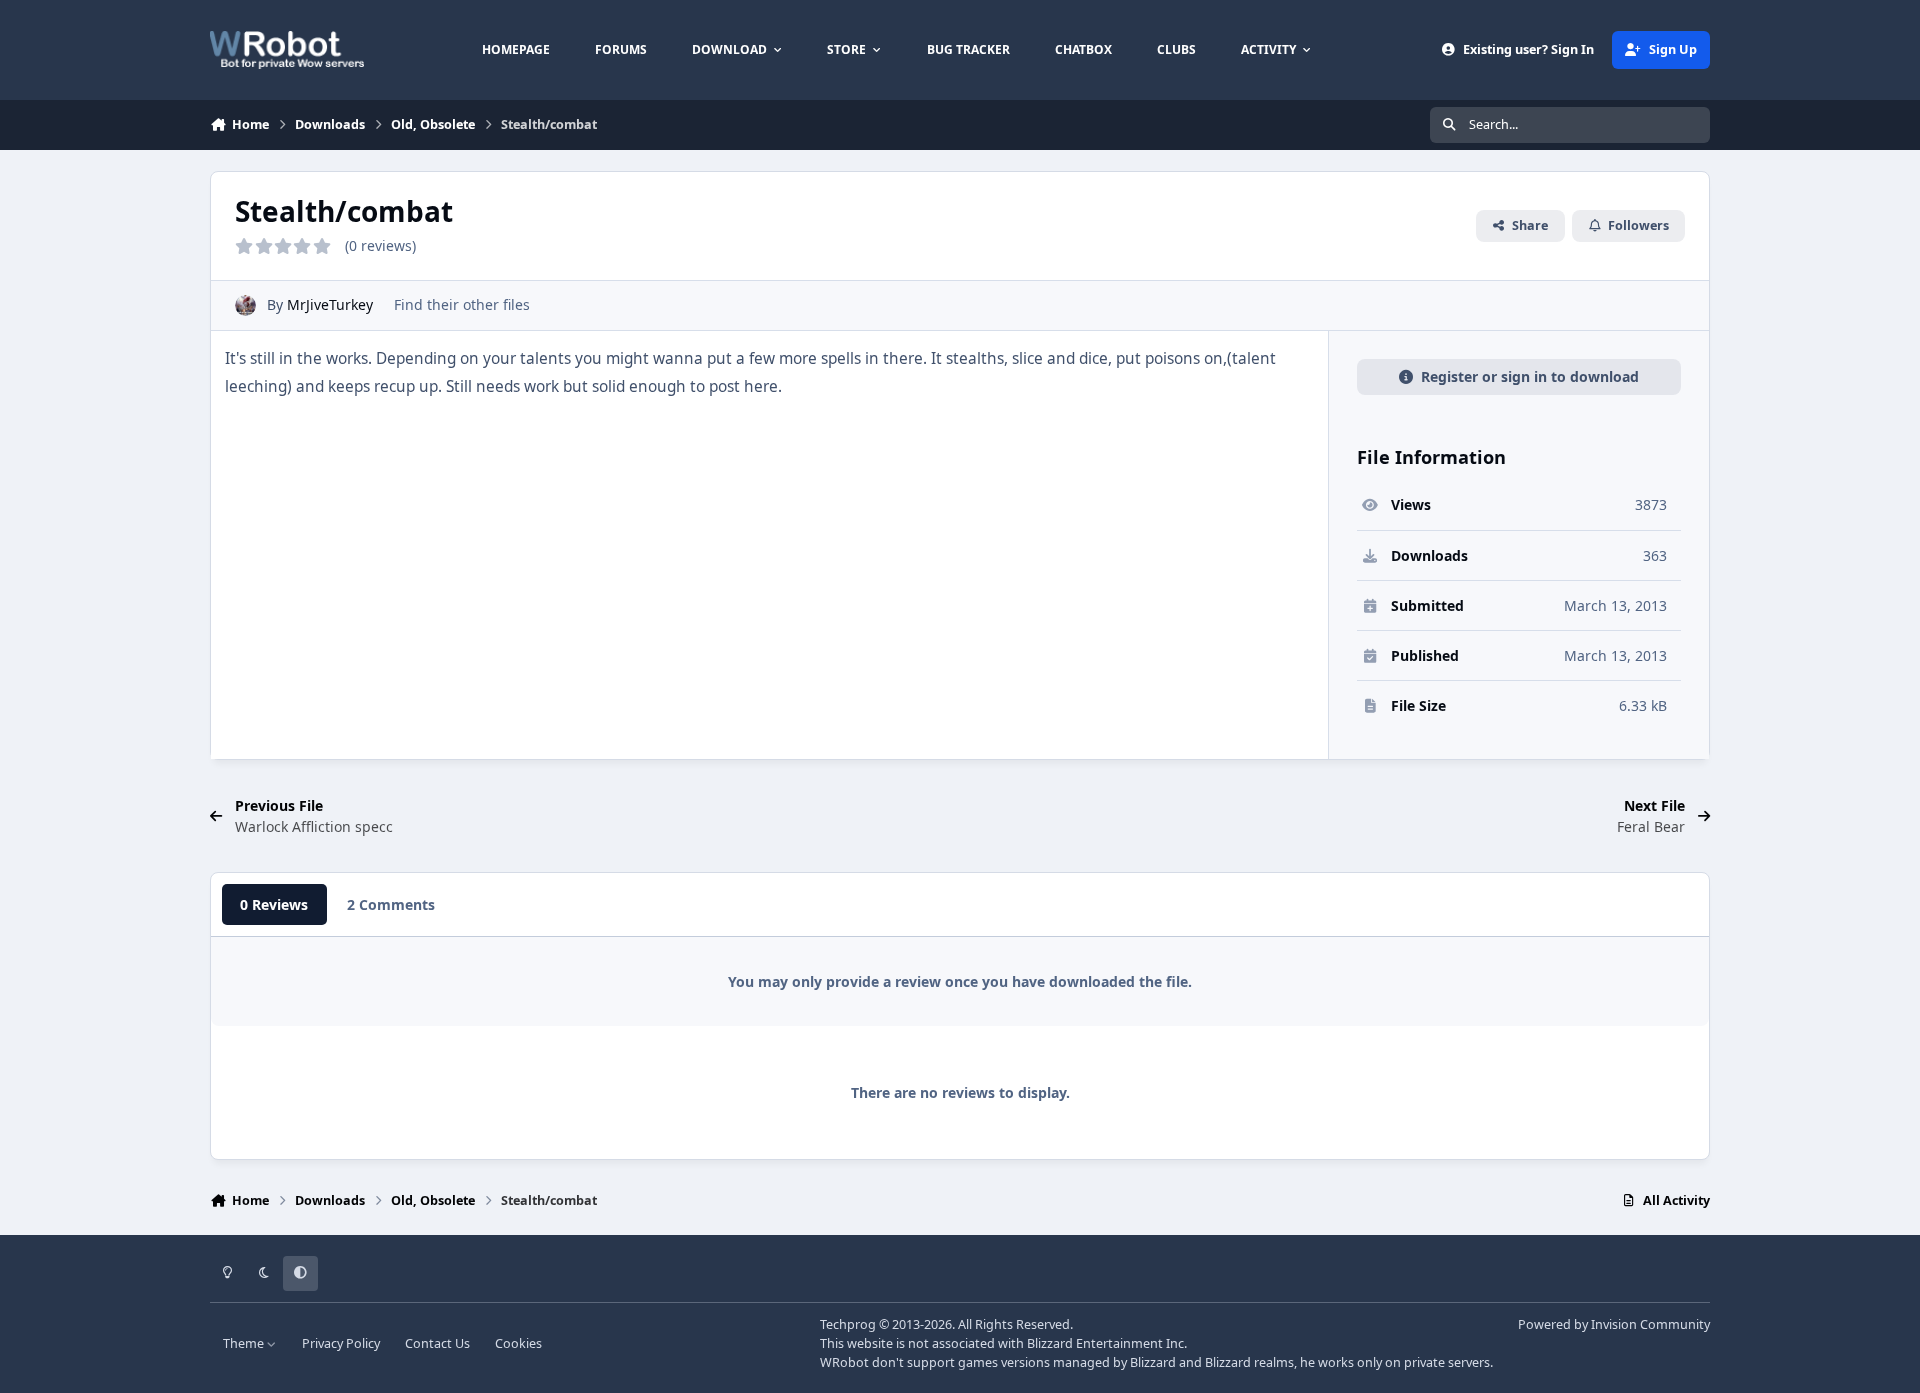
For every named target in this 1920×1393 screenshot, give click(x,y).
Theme (245, 1343)
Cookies (518, 1343)
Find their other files (462, 304)
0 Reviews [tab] (274, 904)
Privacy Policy (341, 1343)
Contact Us (437, 1343)
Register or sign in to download (1530, 376)
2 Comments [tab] (391, 904)
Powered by (1614, 1324)
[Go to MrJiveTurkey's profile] (245, 305)
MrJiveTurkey (330, 304)
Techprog (848, 1324)
